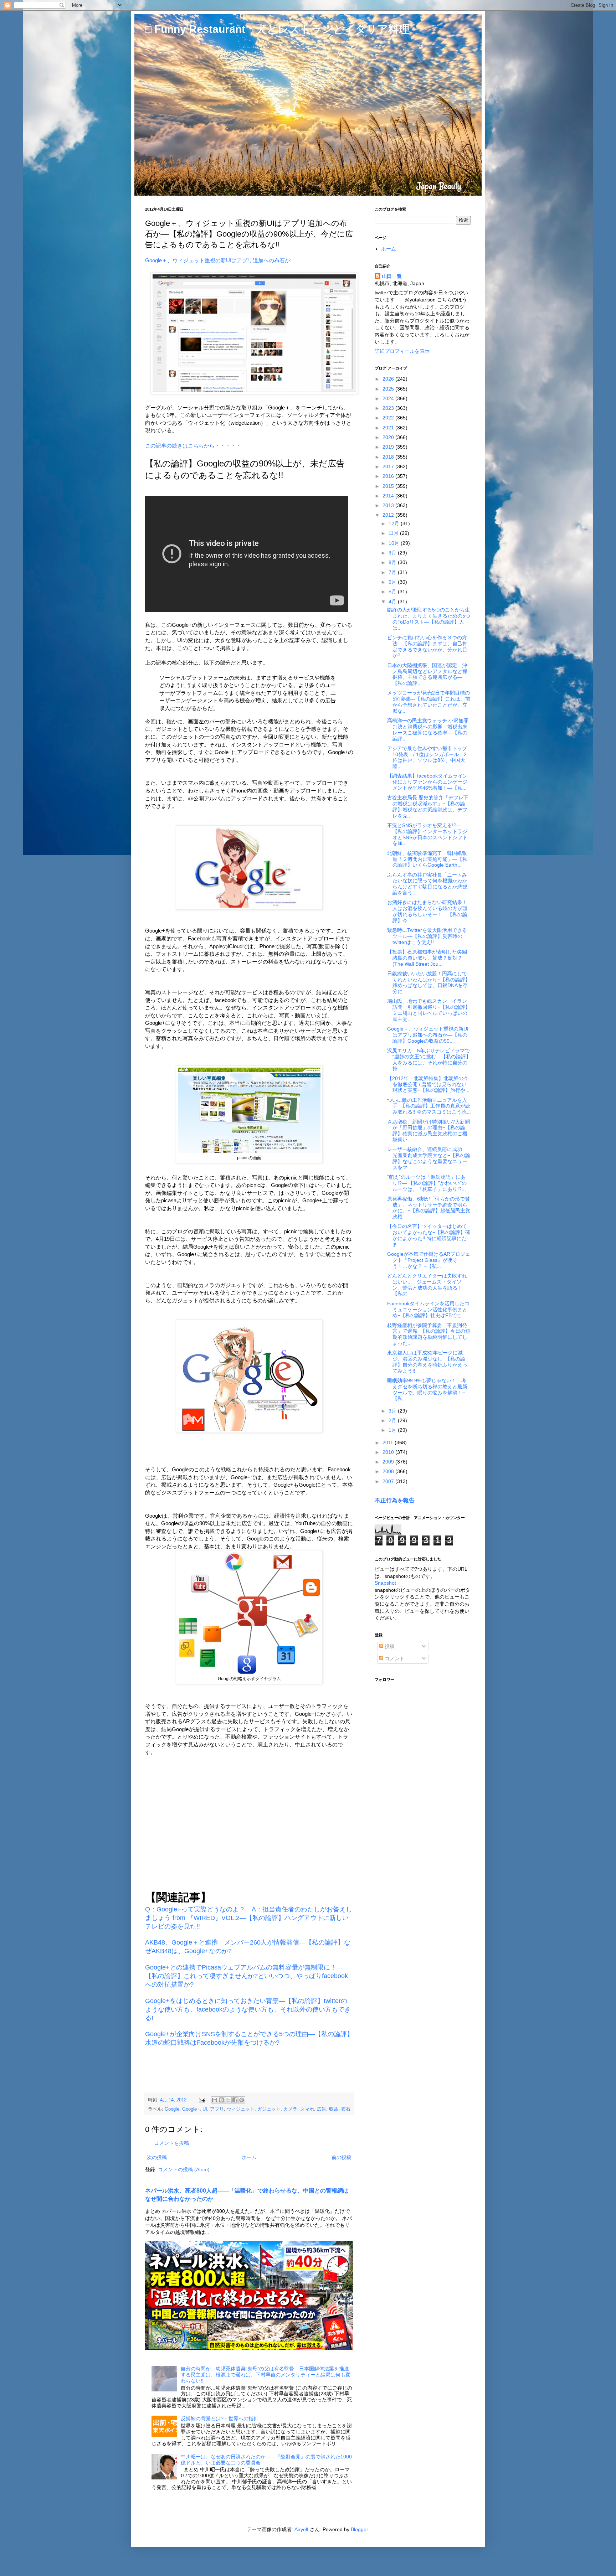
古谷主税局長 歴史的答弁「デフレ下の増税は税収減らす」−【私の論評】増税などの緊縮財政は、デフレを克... (428, 806)
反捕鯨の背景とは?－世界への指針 (220, 2418)
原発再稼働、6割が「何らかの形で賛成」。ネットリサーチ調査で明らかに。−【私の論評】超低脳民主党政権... (429, 1208)
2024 (389, 398)
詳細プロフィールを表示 (402, 351)
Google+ (191, 2109)
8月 (393, 562)
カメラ (290, 2109)
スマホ (307, 2109)
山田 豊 (392, 276)
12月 (395, 523)
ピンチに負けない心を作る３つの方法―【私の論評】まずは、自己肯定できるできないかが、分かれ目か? (427, 646)
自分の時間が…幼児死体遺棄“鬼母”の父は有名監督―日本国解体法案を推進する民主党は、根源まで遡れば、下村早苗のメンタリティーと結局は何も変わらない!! (266, 2375)
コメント (394, 1658)
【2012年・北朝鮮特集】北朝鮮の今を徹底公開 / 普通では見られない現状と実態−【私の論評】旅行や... (428, 1084)
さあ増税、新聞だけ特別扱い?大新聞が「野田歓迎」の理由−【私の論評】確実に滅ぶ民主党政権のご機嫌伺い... (428, 1131)
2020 (389, 437)
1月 (393, 1430)
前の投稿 (342, 2157)
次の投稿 (157, 2157)
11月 (394, 533)
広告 (322, 2109)
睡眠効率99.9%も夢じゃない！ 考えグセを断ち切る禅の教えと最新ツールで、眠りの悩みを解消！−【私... (427, 1389)
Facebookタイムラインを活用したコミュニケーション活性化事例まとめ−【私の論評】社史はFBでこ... (428, 1310)
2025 (389, 389)
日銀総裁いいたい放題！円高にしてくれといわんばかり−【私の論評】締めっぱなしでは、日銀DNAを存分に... (429, 982)
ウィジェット (241, 2109)
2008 (389, 1471)
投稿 (389, 1646)
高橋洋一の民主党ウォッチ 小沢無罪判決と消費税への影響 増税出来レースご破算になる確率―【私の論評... (428, 729)
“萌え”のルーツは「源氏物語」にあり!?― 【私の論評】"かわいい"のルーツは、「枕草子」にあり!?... (427, 1183)
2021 (389, 428)
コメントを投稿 (171, 2143)
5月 (393, 592)
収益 (334, 2109)
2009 (389, 1462)
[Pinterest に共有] (242, 2100)
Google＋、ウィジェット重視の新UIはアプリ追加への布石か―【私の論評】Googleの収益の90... (428, 1035)
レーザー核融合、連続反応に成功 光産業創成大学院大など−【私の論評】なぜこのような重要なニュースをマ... (429, 1158)
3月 (393, 1411)
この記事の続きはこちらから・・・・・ (193, 446)
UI (205, 2109)
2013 (389, 505)
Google (172, 2109)
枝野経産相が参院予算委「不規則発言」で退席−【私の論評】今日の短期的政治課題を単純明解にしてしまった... (429, 1334)
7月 (393, 572)
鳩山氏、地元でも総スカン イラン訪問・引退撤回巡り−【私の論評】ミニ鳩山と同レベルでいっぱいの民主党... (429, 1010)
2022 (389, 418)
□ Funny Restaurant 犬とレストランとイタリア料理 (277, 29)
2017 (389, 466)
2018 (389, 457)
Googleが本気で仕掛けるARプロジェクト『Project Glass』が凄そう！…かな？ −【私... (429, 1260)
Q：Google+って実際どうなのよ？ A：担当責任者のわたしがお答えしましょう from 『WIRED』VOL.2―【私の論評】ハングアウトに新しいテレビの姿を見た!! (249, 1918)
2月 (393, 1420)
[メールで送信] (215, 2100)
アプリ (217, 2109)
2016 (389, 476)
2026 (389, 379)
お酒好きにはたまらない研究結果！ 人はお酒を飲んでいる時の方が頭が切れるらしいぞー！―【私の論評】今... (430, 911)
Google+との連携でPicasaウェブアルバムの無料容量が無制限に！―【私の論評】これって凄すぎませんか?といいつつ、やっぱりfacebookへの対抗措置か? (247, 1976)
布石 (346, 2109)
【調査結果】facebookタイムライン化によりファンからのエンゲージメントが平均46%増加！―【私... (427, 782)
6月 (393, 582)
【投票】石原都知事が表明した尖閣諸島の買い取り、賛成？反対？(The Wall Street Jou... (427, 958)
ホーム (249, 2157)
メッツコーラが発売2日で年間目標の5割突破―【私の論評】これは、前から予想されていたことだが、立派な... (429, 702)
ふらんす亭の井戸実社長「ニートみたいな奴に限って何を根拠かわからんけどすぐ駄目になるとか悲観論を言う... (427, 884)
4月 (393, 602)
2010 (389, 1452)
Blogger (359, 2529)
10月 (395, 543)
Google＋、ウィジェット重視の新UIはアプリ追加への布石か (218, 260)
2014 (389, 496)
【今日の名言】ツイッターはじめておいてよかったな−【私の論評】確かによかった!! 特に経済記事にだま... (429, 1235)
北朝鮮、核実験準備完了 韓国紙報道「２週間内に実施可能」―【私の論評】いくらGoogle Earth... (427, 859)
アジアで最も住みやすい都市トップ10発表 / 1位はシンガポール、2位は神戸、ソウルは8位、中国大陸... (427, 757)
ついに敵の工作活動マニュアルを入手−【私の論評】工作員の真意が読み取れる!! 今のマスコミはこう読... (429, 1106)
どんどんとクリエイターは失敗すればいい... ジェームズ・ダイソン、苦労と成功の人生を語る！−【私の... (427, 1285)
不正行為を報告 (395, 1500)
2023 (389, 408)
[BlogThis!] (221, 2100)
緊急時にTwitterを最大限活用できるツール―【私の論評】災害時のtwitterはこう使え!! (427, 936)
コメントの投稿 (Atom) (184, 2169)
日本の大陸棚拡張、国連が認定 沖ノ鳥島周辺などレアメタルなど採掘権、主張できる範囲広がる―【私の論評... (427, 674)
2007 (389, 1481)
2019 (389, 447)
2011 (389, 1442)
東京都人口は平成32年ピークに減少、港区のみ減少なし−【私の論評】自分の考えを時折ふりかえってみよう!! (427, 1362)
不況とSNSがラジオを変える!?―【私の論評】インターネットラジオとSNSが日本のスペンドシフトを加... (427, 834)
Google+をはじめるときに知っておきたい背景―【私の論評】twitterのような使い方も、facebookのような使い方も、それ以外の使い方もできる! (248, 2009)
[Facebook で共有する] (235, 2100)
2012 (389, 515)
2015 (389, 486)
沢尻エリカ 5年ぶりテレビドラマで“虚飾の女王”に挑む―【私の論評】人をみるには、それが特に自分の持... (429, 1059)
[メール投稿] (202, 2100)
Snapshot (385, 1583)
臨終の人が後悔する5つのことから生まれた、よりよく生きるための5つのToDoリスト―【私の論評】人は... (429, 619)
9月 (393, 553)
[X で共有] (228, 2100)
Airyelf (301, 2529)
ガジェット (269, 2109)
